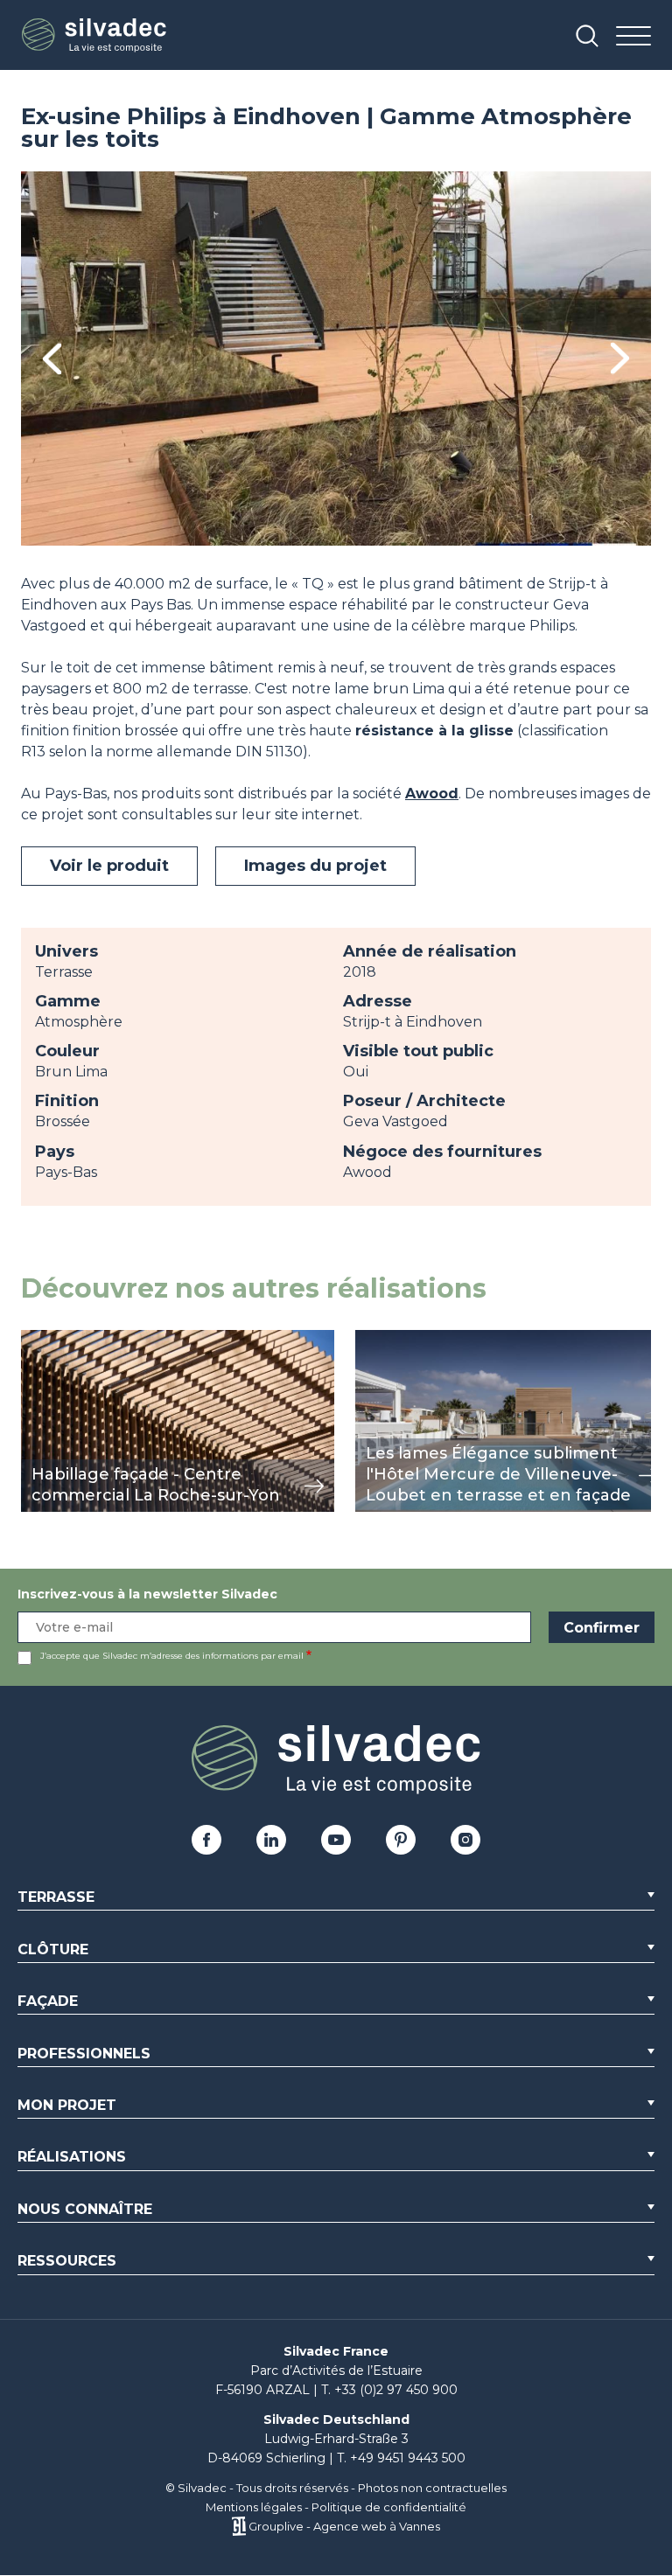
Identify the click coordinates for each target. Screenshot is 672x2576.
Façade (48, 2001)
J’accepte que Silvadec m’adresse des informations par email (172, 1656)
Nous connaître (85, 2209)
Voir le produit (109, 866)
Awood (432, 794)
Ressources (67, 2261)
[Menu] (633, 37)
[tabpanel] (336, 359)
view (37, 1339)
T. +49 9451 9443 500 (401, 2458)
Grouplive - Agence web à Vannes (344, 2526)
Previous (52, 359)
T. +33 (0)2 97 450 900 (389, 2390)
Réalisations (72, 2157)
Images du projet (315, 866)
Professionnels (84, 2054)
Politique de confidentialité (389, 2507)
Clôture (53, 1949)
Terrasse (56, 1897)
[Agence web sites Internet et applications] (238, 2526)
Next (620, 358)
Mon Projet (67, 2105)
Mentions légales (254, 2507)
